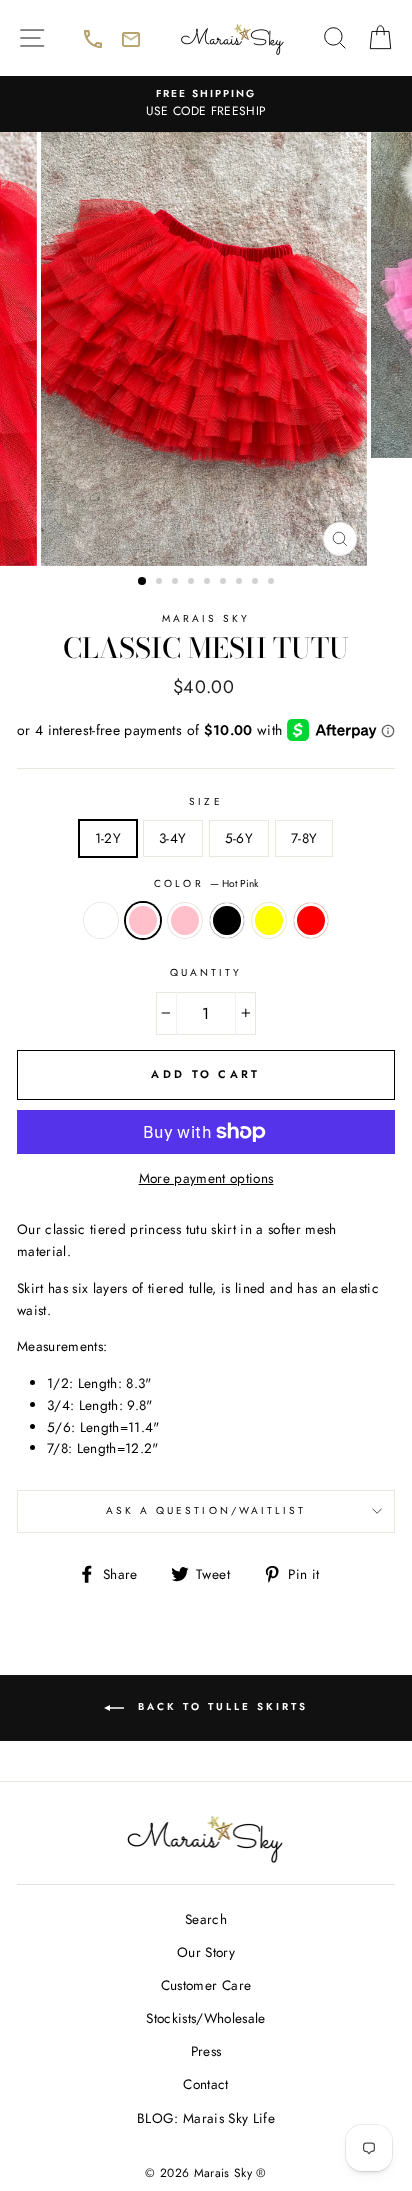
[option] (206, 104)
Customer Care (206, 1985)
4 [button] (193, 583)
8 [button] (257, 583)
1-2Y (108, 838)
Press (206, 2051)
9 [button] (273, 583)
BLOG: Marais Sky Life (206, 2118)
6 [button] (225, 583)
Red (311, 921)
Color (205, 883)
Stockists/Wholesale (205, 2018)
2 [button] (161, 583)
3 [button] (177, 583)
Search (206, 1919)
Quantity (206, 972)
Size (205, 801)
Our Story (206, 1952)
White (101, 921)
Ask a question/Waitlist (250, 1517)
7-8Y (304, 838)
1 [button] (143, 582)
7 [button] (241, 583)
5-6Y (239, 838)
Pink (185, 921)
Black (227, 921)
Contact (205, 2084)
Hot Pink (143, 921)
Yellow (269, 921)
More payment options (206, 1178)
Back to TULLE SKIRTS (245, 1719)
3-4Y (172, 838)
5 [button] (209, 583)
